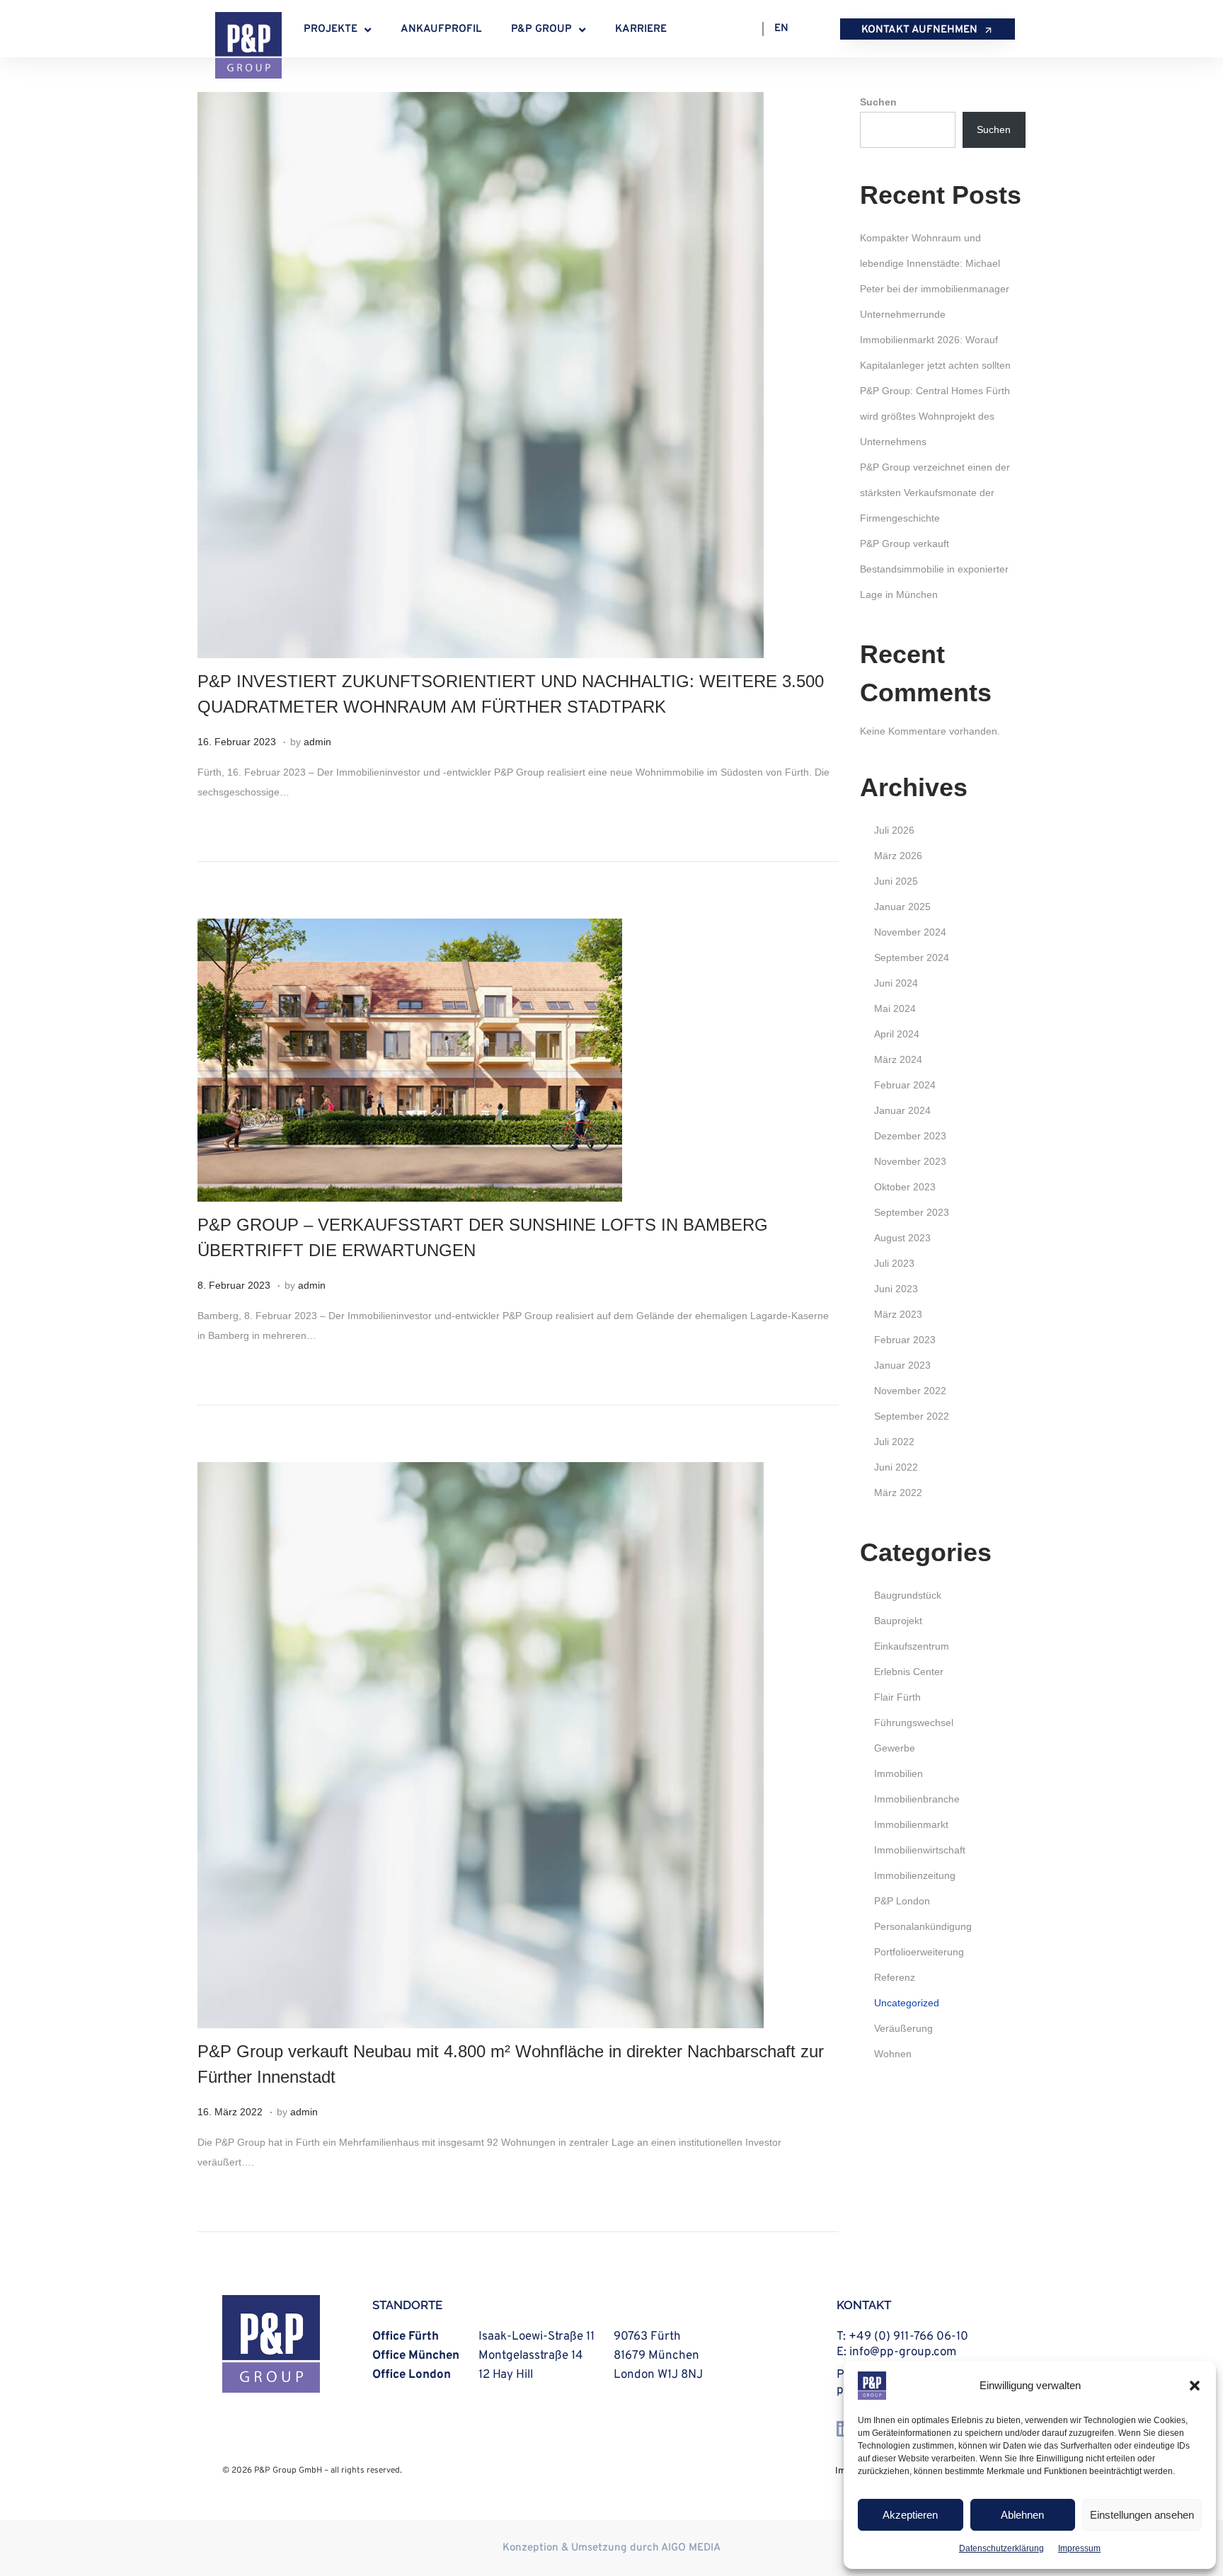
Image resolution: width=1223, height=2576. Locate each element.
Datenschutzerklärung (1001, 2548)
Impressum (1079, 2548)
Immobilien (898, 1773)
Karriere (641, 29)
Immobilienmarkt (911, 1824)
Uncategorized (907, 2003)
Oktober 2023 (905, 1187)
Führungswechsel (914, 1723)
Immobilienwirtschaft (920, 1850)
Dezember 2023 (910, 1136)
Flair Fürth (897, 1697)
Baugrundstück (908, 1595)
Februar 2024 (905, 1085)
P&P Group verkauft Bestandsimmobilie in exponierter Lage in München (934, 569)
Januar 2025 (902, 907)
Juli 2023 (894, 1263)
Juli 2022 (894, 1442)
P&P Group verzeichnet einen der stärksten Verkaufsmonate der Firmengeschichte (935, 493)
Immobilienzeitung (915, 1875)
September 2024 (912, 958)
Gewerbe (895, 1748)
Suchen (878, 102)
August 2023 (902, 1238)
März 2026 (898, 856)
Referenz (895, 1977)
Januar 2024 (902, 1110)
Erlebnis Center (909, 1672)
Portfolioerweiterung (919, 1952)
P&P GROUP (541, 29)
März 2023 (898, 1314)
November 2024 (910, 932)
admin (317, 742)
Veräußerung (903, 2028)
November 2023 (910, 1161)
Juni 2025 (896, 881)
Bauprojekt (898, 1621)
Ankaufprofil (441, 29)
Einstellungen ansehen (1142, 2515)
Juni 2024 (896, 983)
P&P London (902, 1901)
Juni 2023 (896, 1289)
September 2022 (912, 1416)
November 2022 (910, 1391)
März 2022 (898, 1493)
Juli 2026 (894, 830)
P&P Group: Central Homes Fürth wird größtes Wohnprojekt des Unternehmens (935, 416)
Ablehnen (1022, 2515)
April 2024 (897, 1034)
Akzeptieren (910, 2515)
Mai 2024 (895, 1008)
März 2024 (898, 1059)
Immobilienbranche (917, 1799)
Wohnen (893, 2054)
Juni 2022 (896, 1467)
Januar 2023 (902, 1365)
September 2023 (912, 1212)
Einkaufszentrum (912, 1646)
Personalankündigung (923, 1926)
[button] (1195, 2386)
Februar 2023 (905, 1340)
